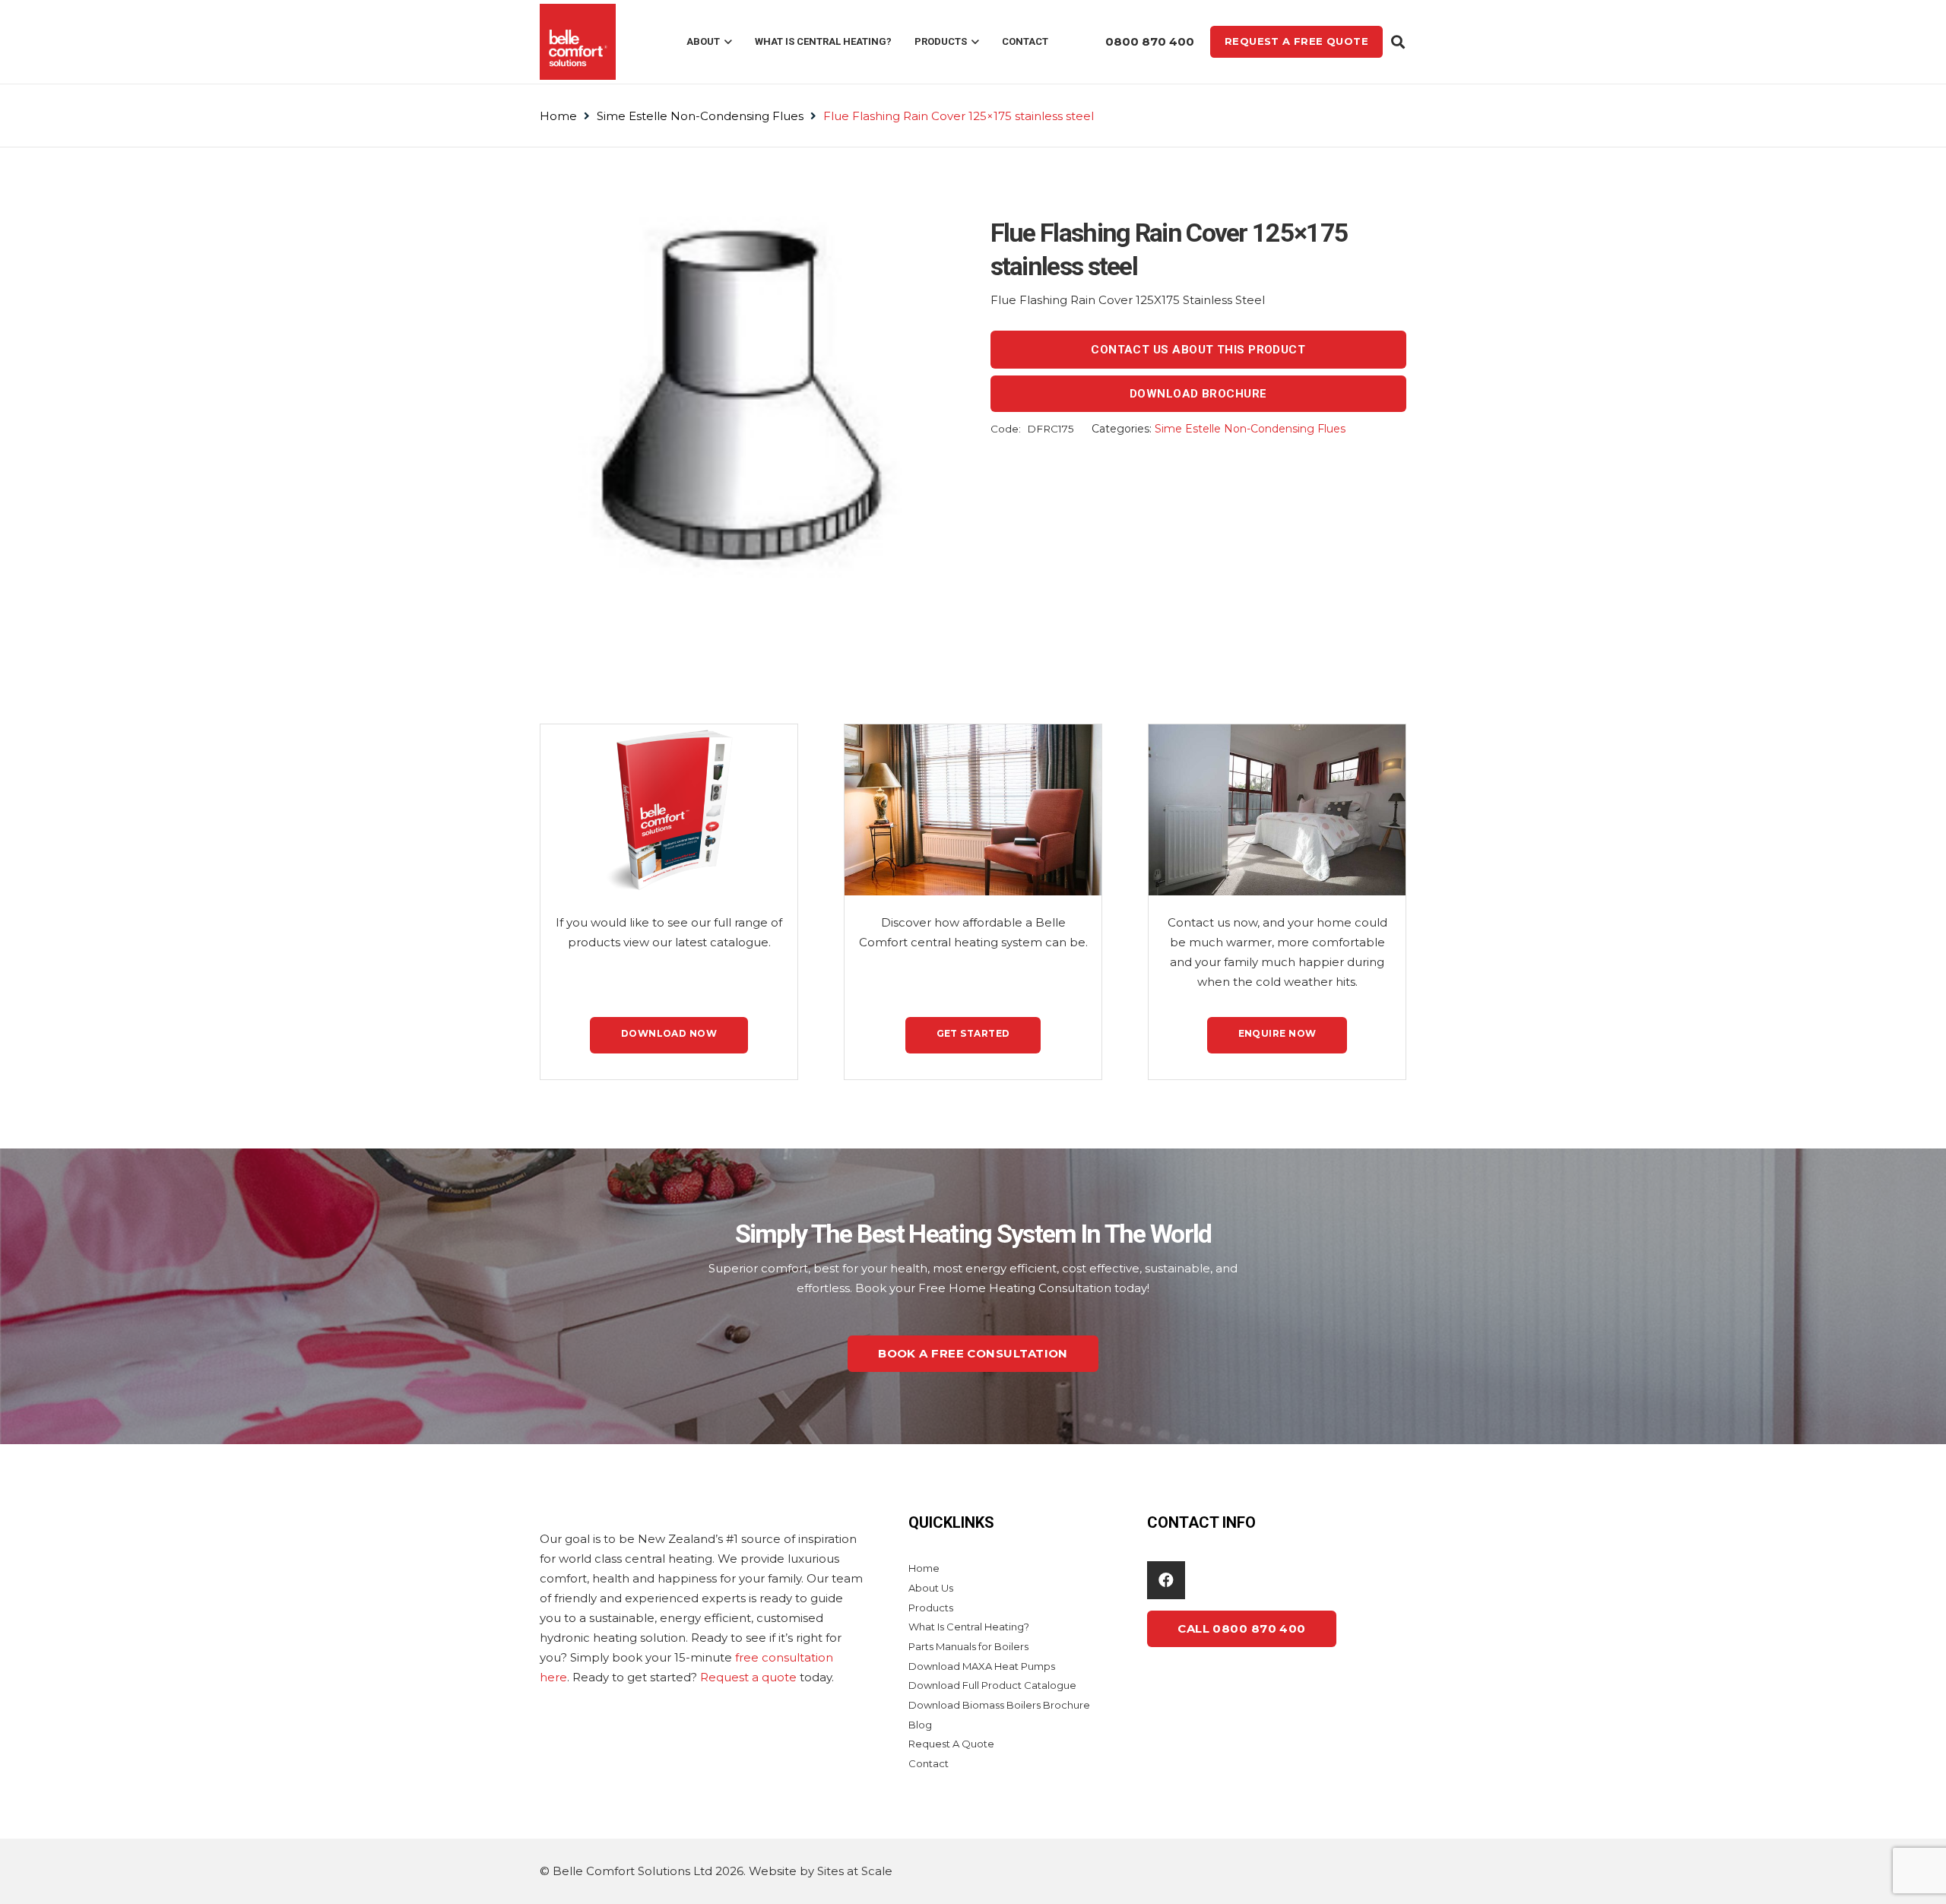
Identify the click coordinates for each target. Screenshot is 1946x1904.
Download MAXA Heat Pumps (982, 1666)
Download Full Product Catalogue (992, 1685)
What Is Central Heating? (969, 1627)
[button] (726, 42)
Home (558, 116)
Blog (920, 1725)
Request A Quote (951, 1744)
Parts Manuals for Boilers (968, 1646)
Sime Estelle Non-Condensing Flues (700, 116)
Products (931, 1608)
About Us (931, 1588)
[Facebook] (1166, 1580)
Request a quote (748, 1677)
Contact (929, 1763)
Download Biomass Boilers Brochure (999, 1705)
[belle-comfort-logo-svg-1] (578, 42)
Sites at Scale (855, 1871)
